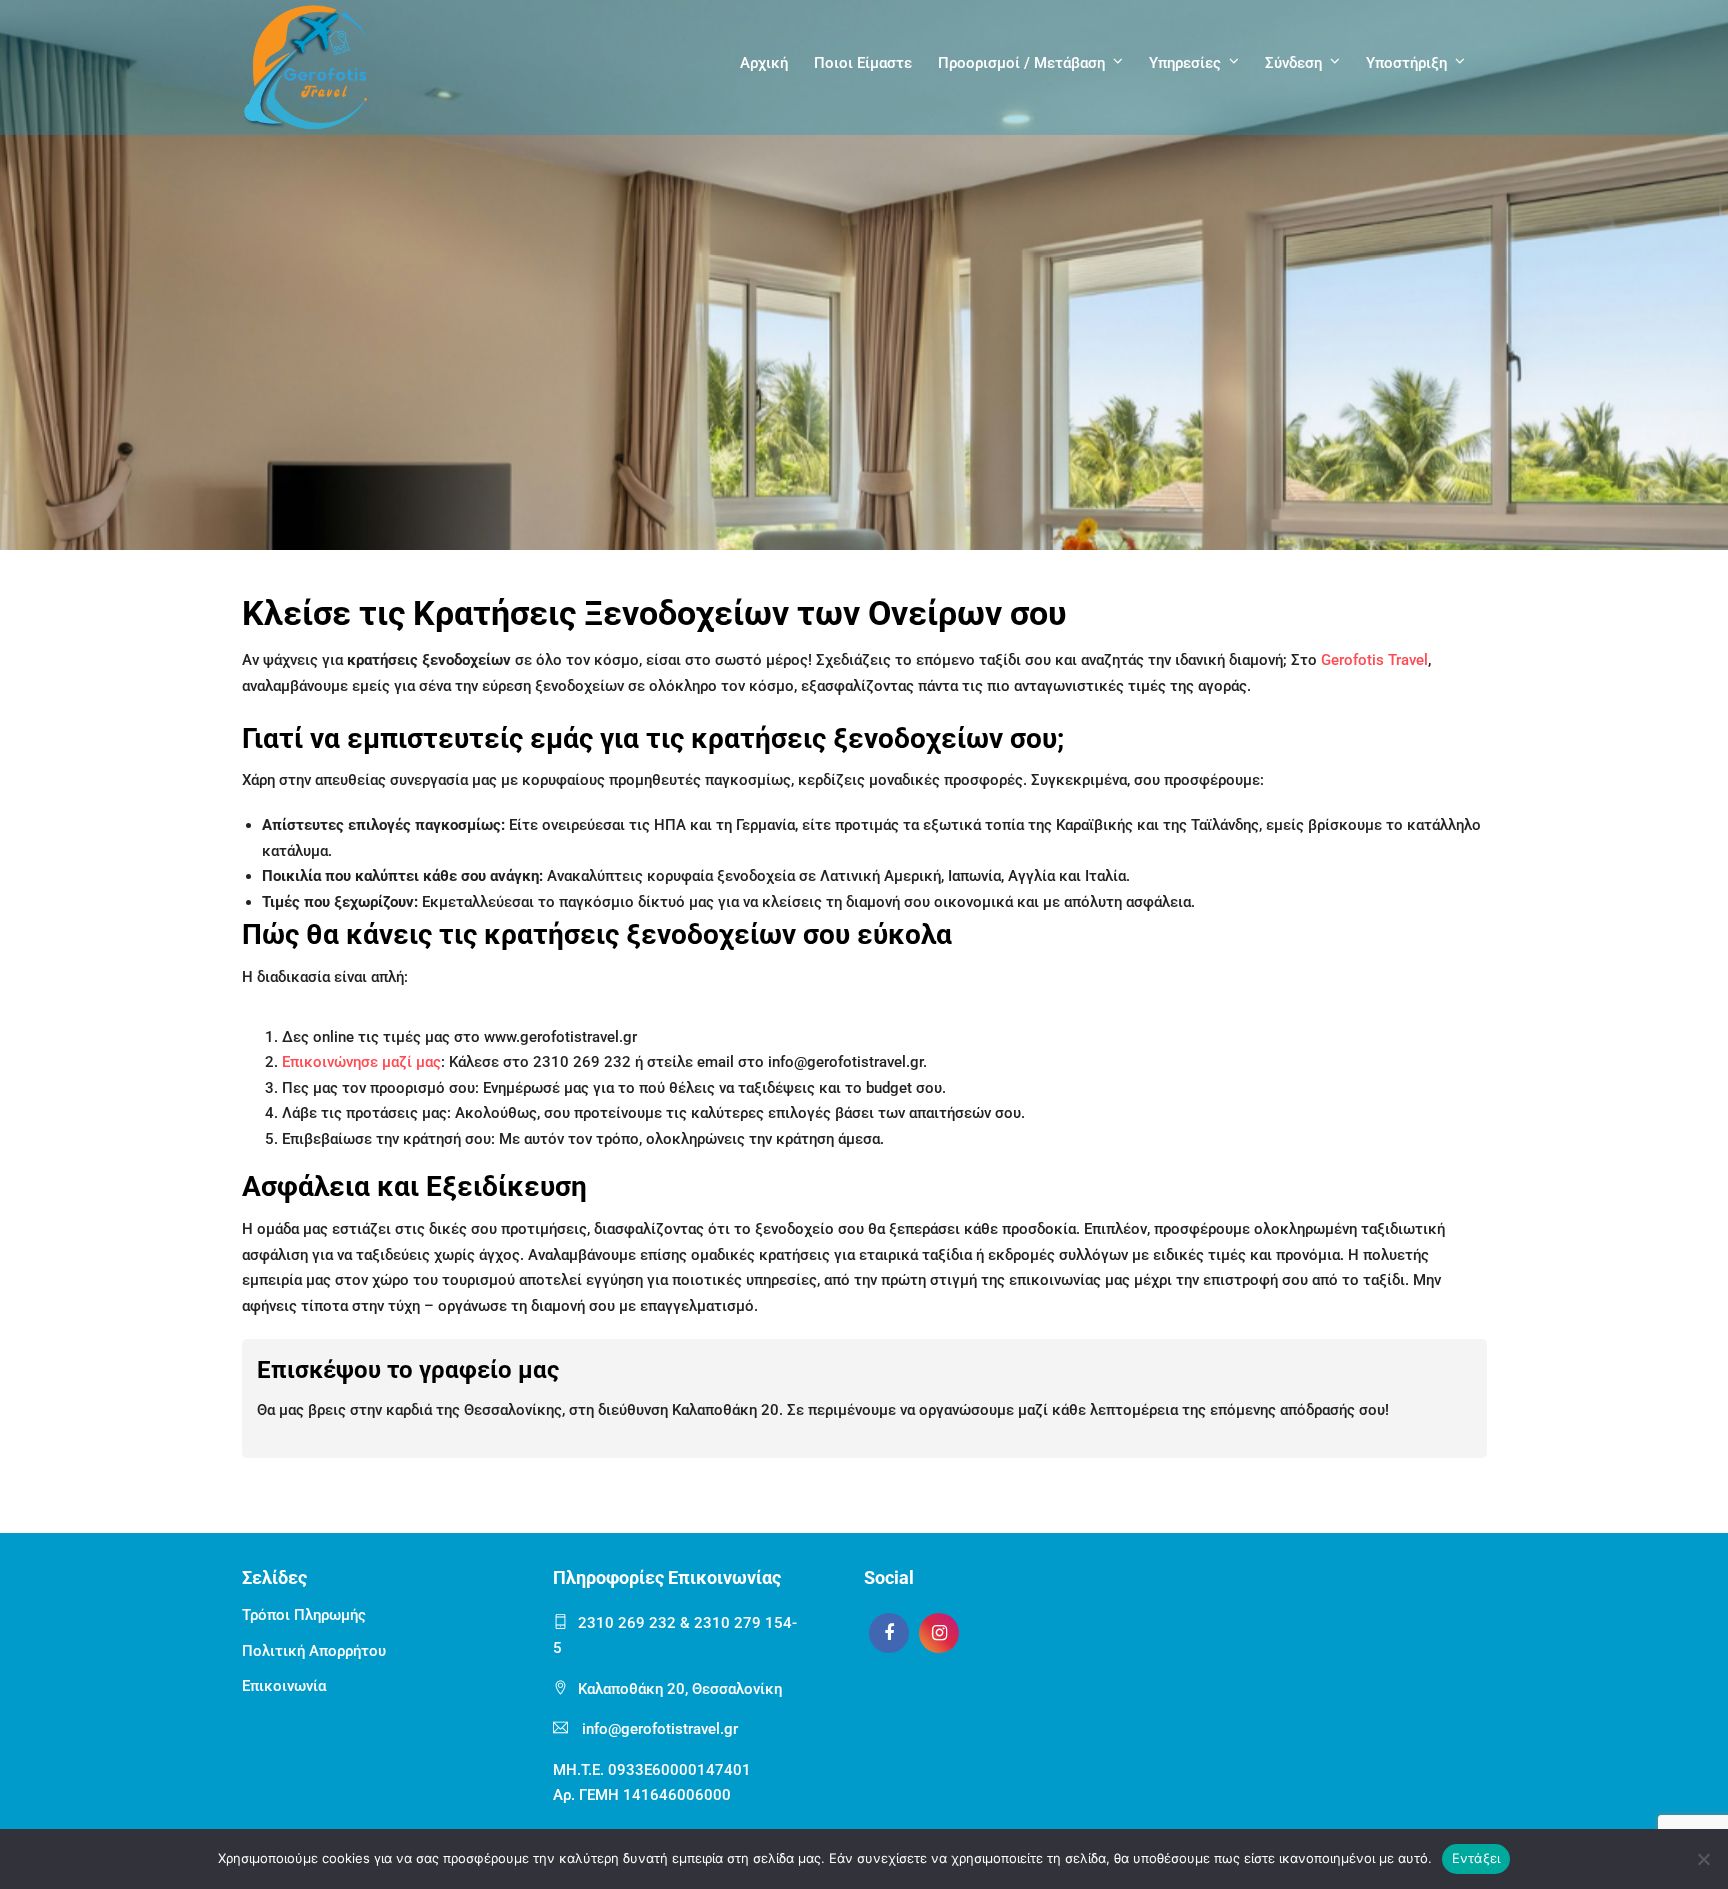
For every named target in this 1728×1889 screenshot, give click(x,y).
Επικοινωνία (284, 1686)
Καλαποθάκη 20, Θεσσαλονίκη (680, 1689)
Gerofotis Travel (1374, 660)
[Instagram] (939, 1633)
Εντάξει (1476, 1858)
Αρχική (764, 63)
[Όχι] (1703, 1859)
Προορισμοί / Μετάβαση (1021, 63)
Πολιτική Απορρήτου (314, 1651)
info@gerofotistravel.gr (660, 1729)
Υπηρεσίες (1185, 63)
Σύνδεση (1293, 63)
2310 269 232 (627, 1623)
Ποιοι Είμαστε (863, 63)
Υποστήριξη (1406, 63)
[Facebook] (889, 1633)
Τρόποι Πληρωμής (304, 1615)
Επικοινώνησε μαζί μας (361, 1062)
